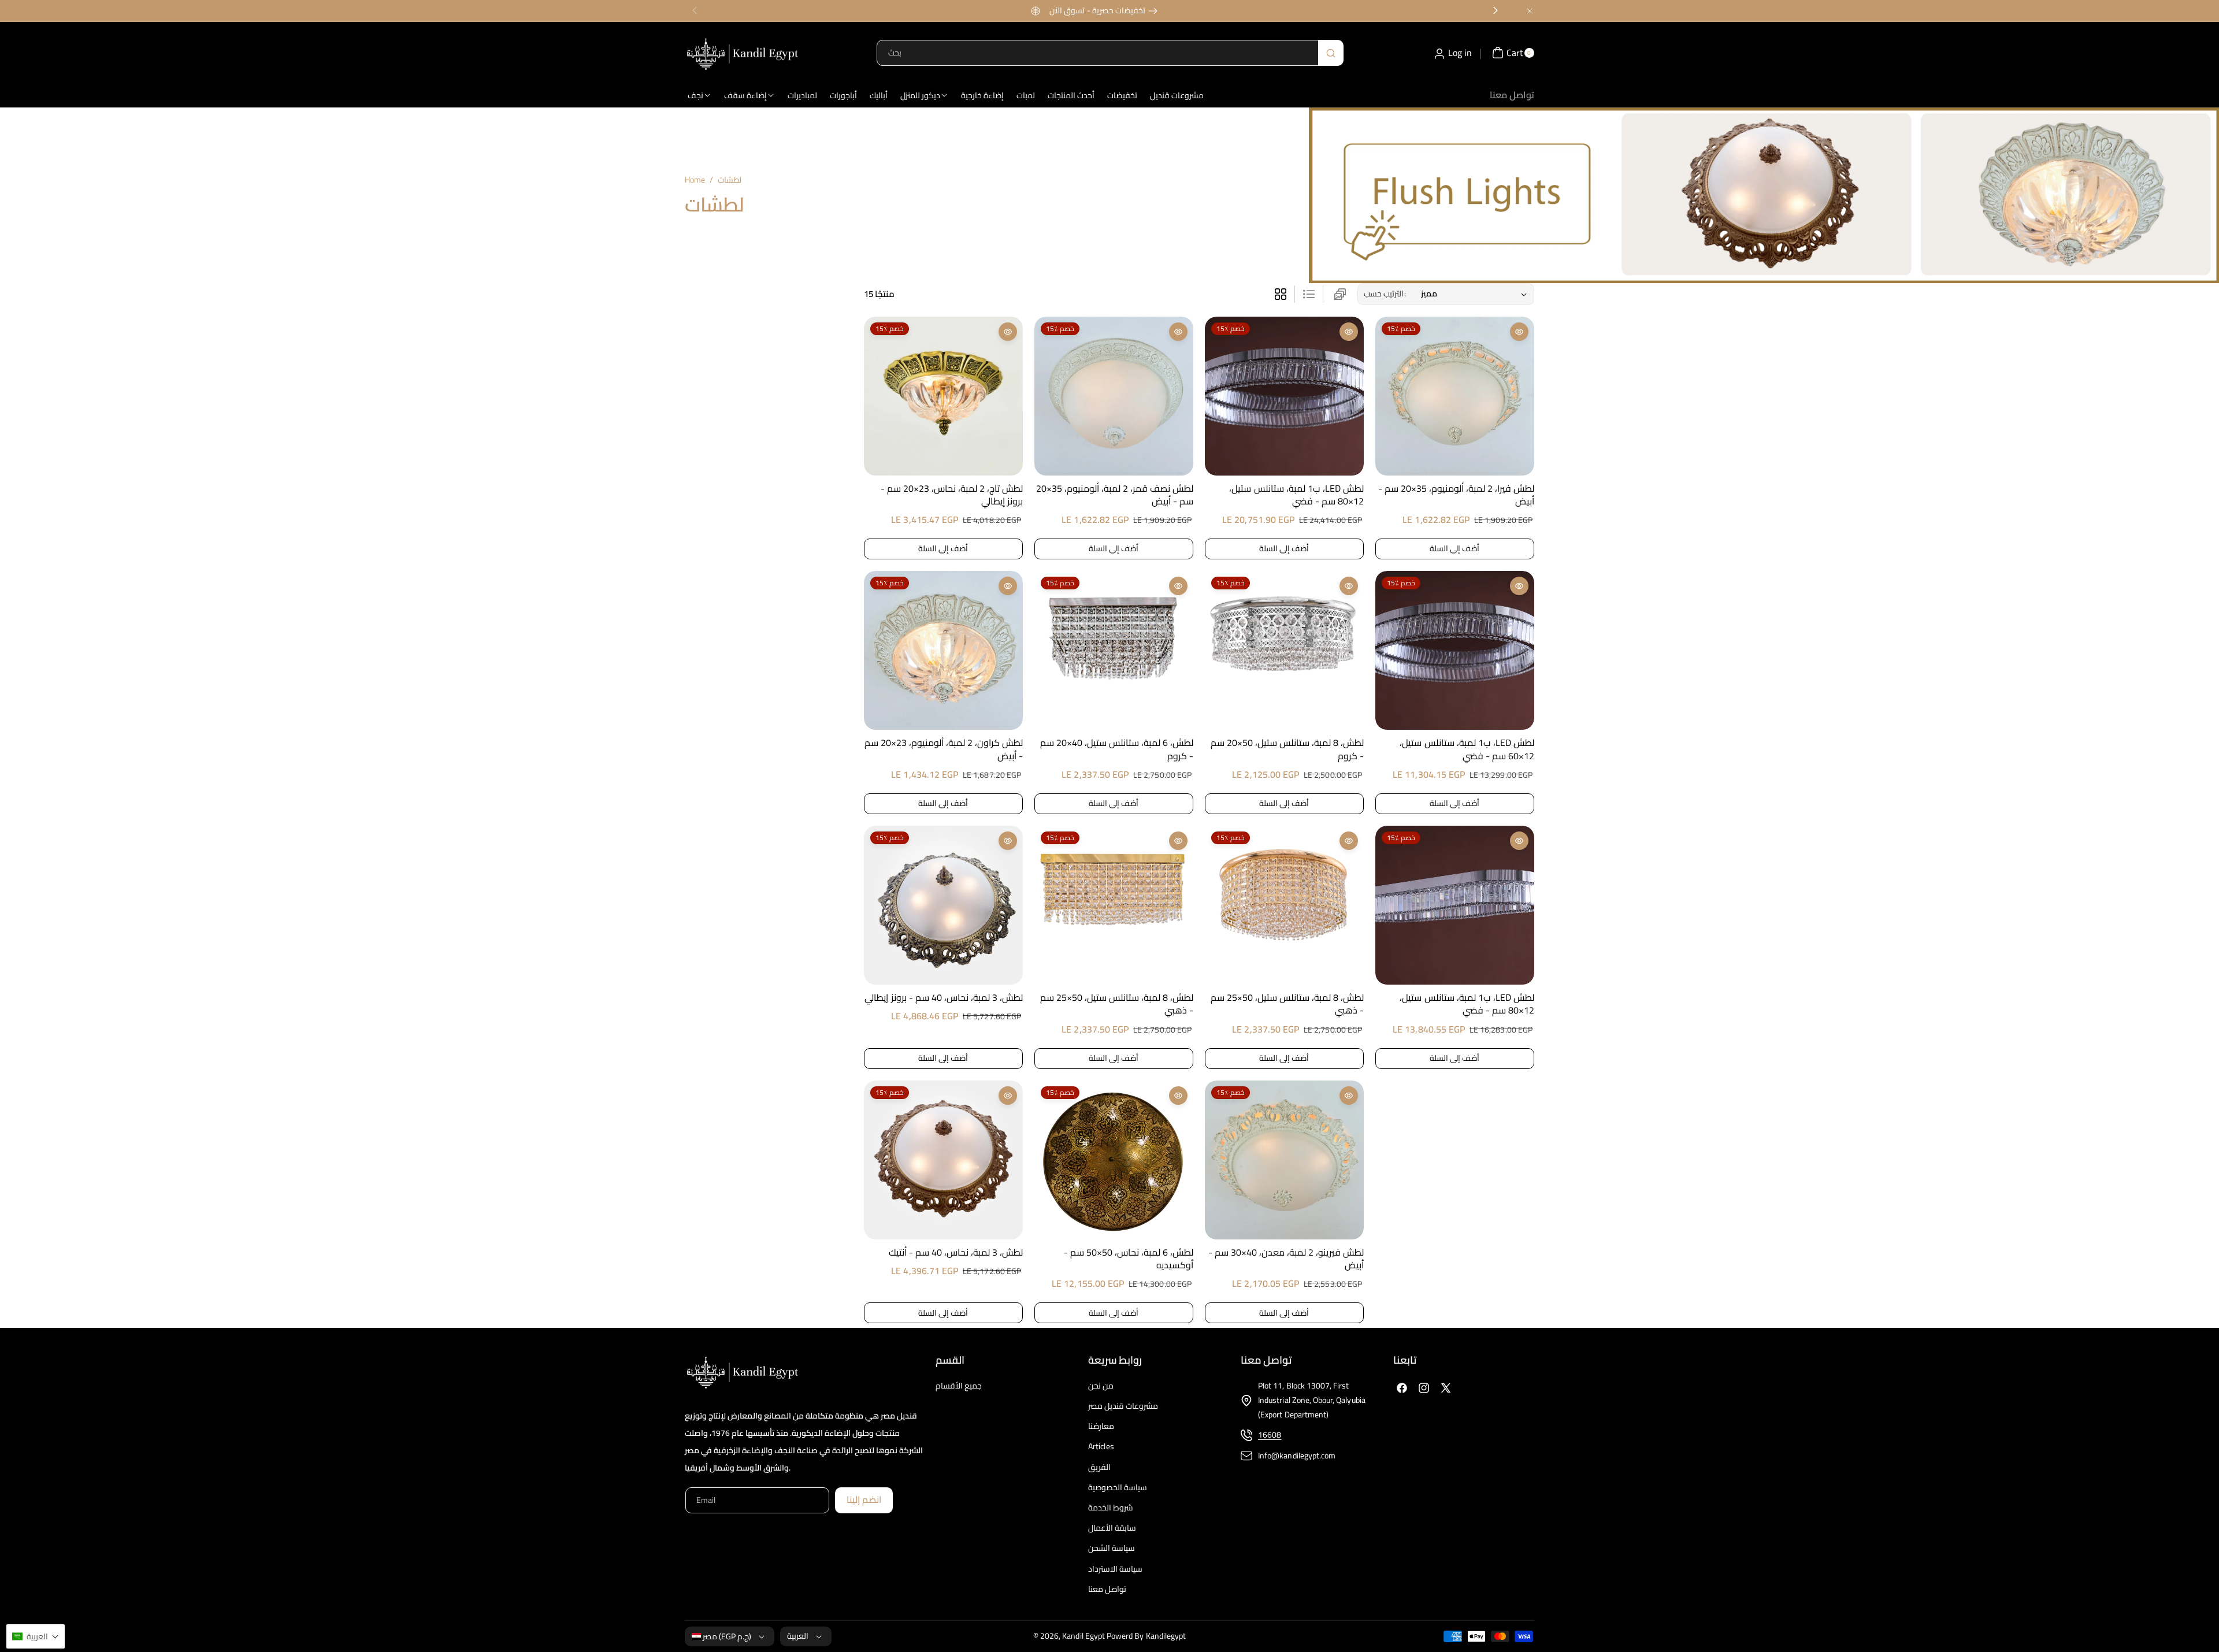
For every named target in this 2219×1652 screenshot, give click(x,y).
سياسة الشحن (1112, 1548)
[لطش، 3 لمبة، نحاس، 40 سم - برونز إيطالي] (943, 905)
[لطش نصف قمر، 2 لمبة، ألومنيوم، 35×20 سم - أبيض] (1114, 396)
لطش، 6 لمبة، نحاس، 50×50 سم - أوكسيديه (1129, 1259)
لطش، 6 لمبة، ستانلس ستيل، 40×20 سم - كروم (1117, 749)
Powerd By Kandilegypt (1146, 1636)
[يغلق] (1530, 11)
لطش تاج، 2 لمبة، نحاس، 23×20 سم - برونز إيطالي (952, 495)
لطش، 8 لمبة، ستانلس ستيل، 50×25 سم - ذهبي (1117, 1004)
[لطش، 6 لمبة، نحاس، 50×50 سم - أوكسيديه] (1114, 1160)
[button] (36, 1636)
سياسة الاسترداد (1115, 1569)
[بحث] (1331, 53)
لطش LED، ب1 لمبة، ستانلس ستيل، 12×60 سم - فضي (1467, 749)
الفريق (1099, 1467)
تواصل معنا (1107, 1589)
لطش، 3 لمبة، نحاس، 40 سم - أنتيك (956, 1252)
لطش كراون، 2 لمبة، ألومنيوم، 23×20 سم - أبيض (944, 749)
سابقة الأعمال (1112, 1528)
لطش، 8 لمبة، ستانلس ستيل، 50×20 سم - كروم (1287, 749)
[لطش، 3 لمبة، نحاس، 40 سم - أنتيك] (943, 1160)
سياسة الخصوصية (1118, 1487)
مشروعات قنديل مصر (1123, 1406)
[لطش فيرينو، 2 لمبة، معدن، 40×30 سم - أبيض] (1284, 1160)
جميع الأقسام (959, 1386)
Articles (1101, 1446)
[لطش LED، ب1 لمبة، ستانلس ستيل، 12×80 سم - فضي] (1284, 396)
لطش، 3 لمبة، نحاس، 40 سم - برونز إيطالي (943, 997)
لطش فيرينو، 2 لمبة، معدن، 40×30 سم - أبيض (1286, 1259)
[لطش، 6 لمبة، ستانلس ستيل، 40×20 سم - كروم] (1114, 650)
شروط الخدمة (1111, 1508)
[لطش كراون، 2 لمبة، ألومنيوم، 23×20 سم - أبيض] (943, 650)
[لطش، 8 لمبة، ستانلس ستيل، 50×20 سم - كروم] (1284, 650)
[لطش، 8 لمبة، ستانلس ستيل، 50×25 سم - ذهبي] (1114, 905)
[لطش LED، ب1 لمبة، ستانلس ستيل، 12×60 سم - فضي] (1455, 650)
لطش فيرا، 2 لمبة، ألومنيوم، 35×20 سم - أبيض (1456, 495)
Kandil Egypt (1083, 1636)
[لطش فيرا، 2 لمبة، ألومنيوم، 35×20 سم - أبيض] (1455, 396)
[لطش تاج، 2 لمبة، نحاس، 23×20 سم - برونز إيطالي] (943, 396)
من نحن (1101, 1386)
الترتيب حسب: (1385, 294)
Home (695, 180)
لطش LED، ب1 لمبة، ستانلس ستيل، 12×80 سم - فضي (1296, 495)
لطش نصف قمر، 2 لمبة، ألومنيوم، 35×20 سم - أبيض (1115, 495)
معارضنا (1101, 1426)
